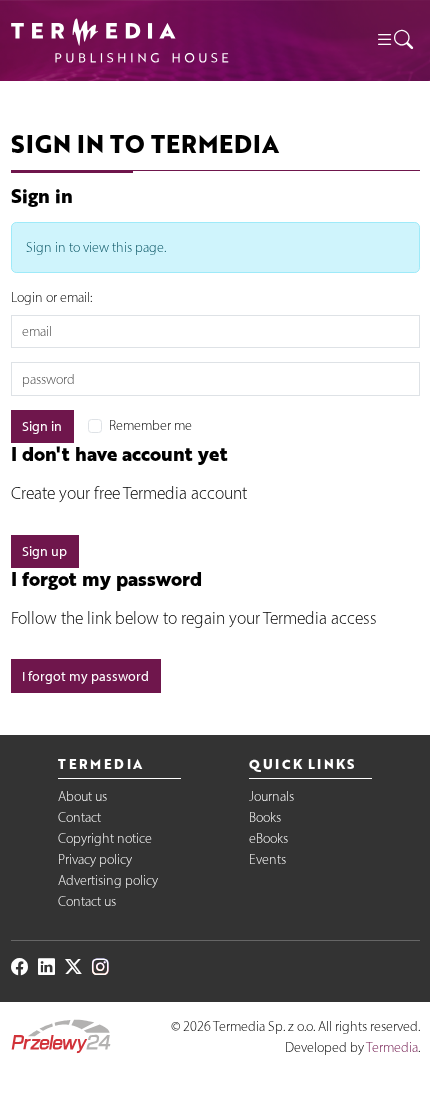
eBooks (268, 838)
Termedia (392, 1047)
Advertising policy (108, 880)
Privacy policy (95, 859)
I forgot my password (85, 676)
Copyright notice (105, 838)
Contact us (87, 901)
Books (265, 817)
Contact (79, 817)
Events (267, 859)
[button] (394, 40)
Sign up (44, 551)
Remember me (150, 425)
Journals (271, 796)
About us (82, 796)
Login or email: (51, 297)
